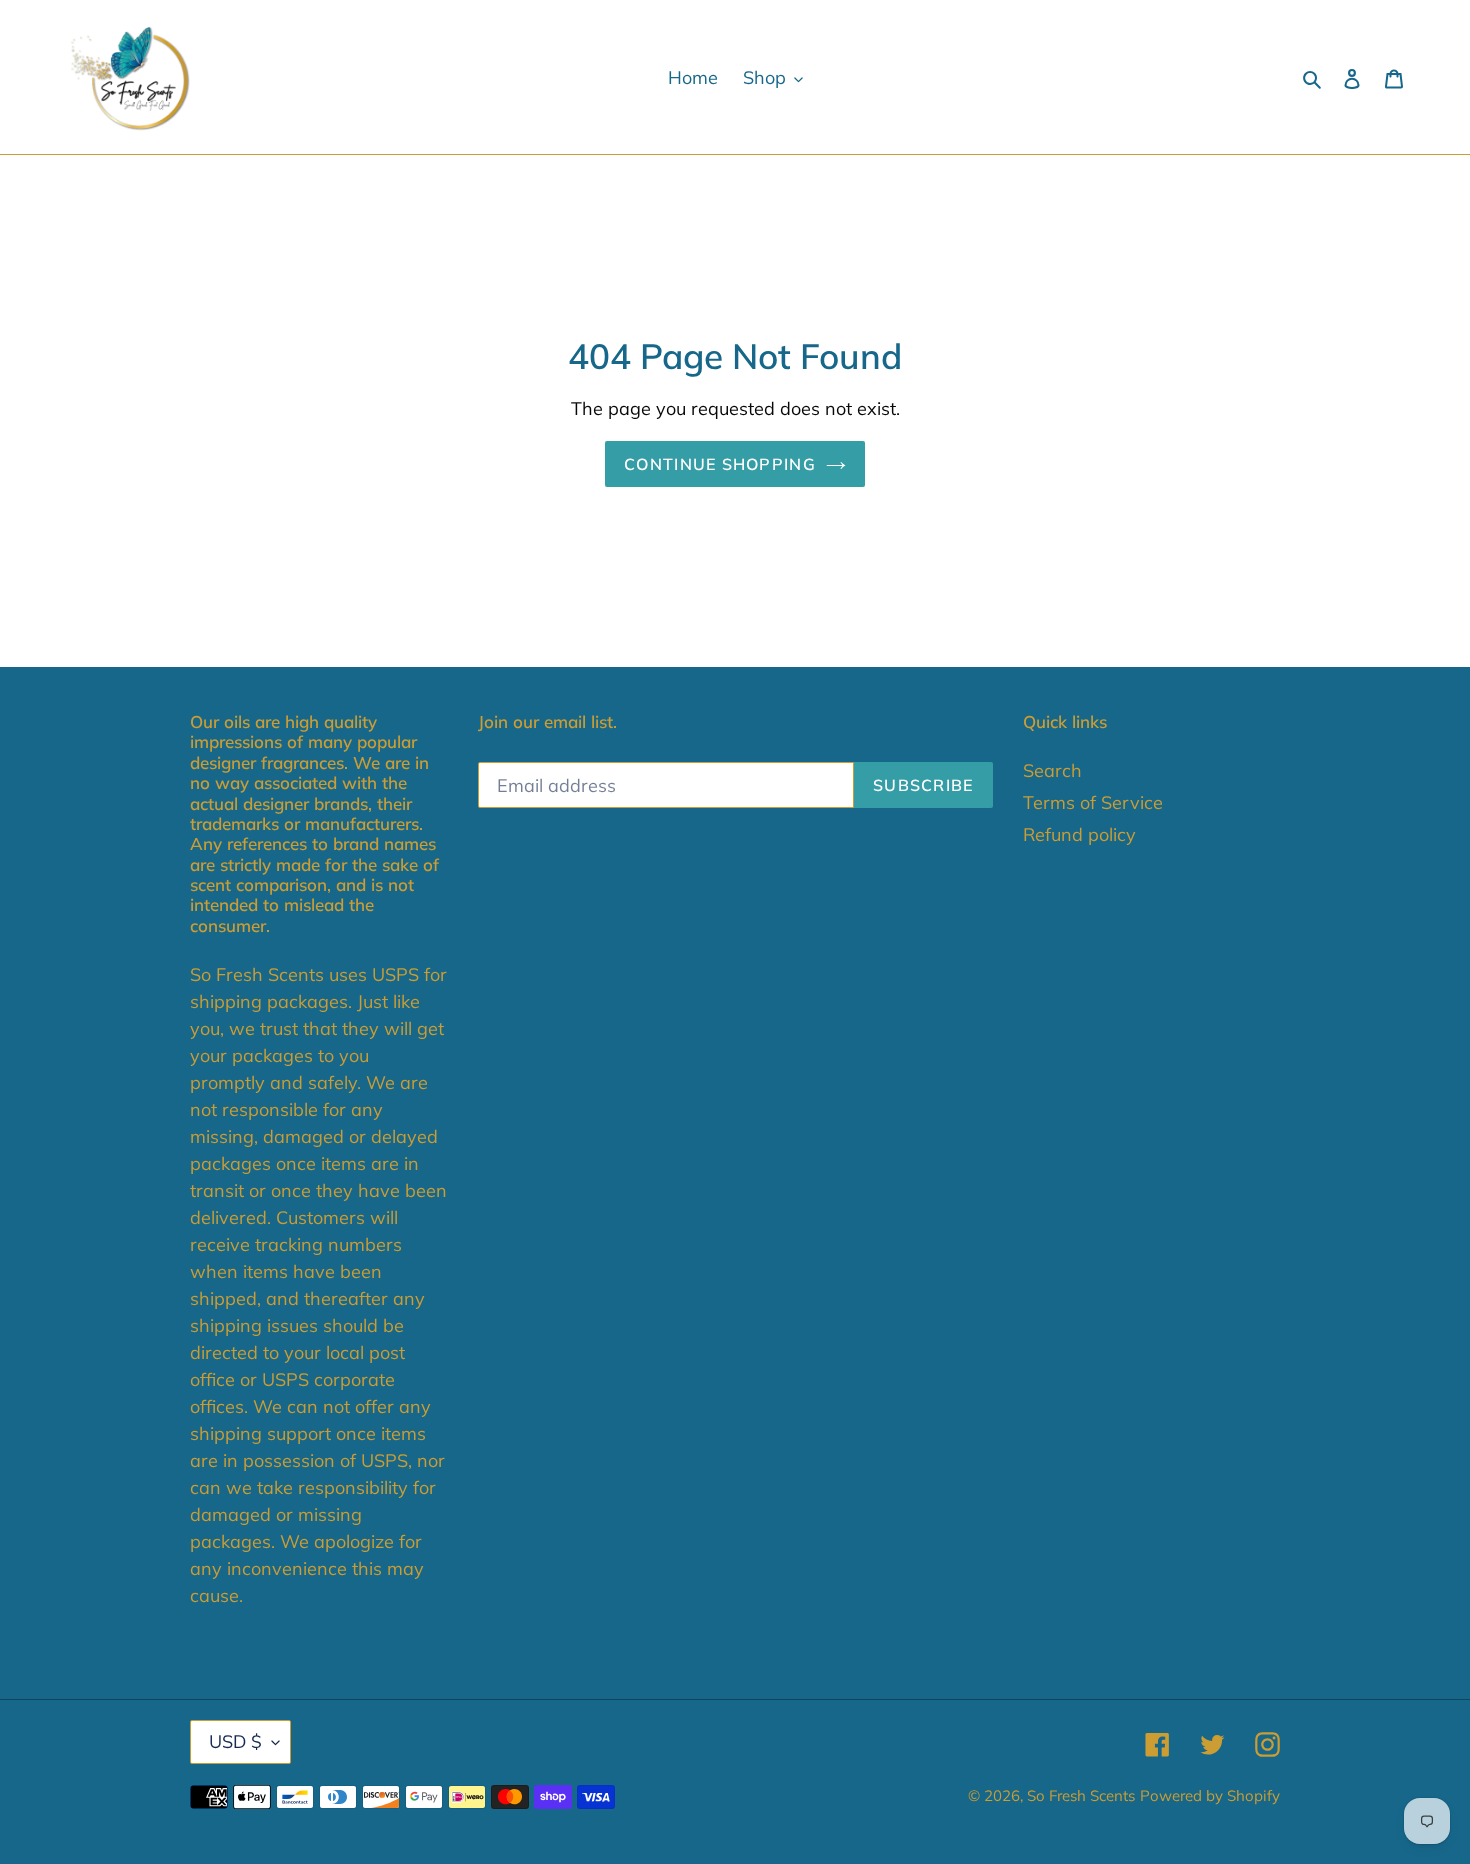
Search (1052, 770)
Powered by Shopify (1210, 1795)
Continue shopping (720, 464)
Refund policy (1079, 834)
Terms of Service (1093, 802)
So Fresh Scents (1081, 1795)
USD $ (235, 1741)
